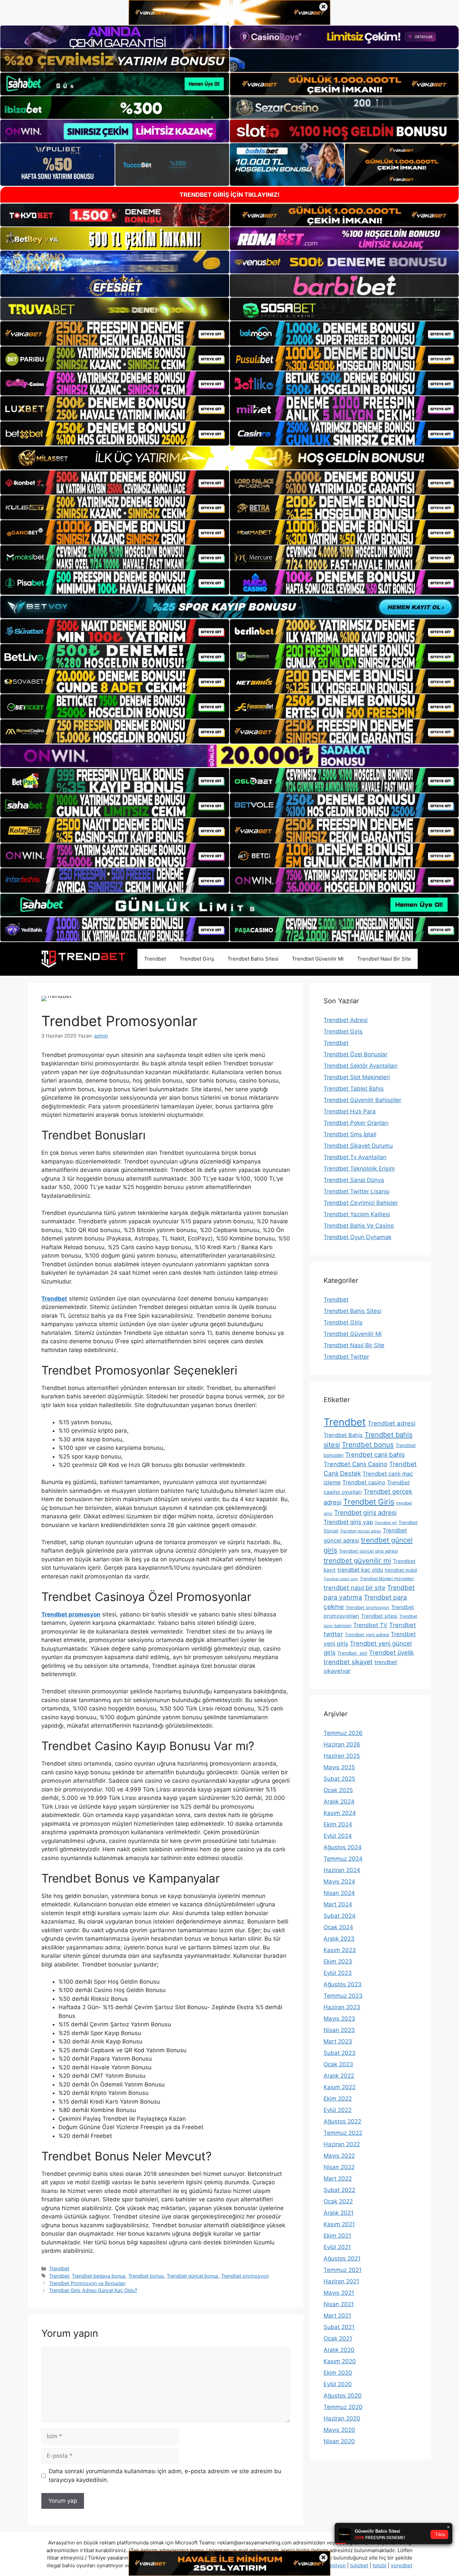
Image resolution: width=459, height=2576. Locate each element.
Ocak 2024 (338, 1927)
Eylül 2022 (338, 2110)
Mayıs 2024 (339, 1882)
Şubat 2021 (339, 2327)
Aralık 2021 (339, 2213)
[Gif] (229, 458)
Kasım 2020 (340, 2361)
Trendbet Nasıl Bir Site (384, 959)
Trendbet (155, 959)
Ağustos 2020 (343, 2396)
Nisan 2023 (339, 2030)
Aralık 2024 (339, 1802)
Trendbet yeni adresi (367, 1635)
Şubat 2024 (340, 1916)
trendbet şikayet (348, 1662)
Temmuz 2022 (343, 2133)
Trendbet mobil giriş (341, 1579)
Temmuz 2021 (343, 2270)
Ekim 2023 (338, 1961)
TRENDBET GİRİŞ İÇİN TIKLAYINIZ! (229, 195)
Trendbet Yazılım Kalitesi (357, 1214)
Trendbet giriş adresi (365, 1513)
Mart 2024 (338, 1904)
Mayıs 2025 (339, 1767)
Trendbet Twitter (346, 1357)
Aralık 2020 (339, 2350)
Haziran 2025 (342, 1756)
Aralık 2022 (339, 2076)
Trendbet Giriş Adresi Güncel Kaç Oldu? (93, 2290)
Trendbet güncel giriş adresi (368, 1551)
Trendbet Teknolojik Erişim (359, 1169)
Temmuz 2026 (343, 1733)
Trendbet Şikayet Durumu (358, 1146)
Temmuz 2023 (343, 1996)
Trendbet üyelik (391, 1653)
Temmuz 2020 (343, 2407)
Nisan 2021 (339, 2304)
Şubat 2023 (340, 2053)
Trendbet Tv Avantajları (355, 1157)
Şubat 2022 (339, 2190)
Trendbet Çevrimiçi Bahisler (361, 1203)
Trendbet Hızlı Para (350, 1111)
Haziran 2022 (342, 2144)
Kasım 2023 (340, 1950)
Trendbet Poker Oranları (356, 1123)
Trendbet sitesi (379, 1616)
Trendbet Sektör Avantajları (361, 1066)
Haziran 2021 (341, 2281)
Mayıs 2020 (339, 2430)
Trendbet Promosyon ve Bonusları (87, 2283)
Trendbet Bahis (343, 1435)
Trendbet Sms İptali (350, 1134)
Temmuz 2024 (343, 1859)
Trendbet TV (370, 1625)
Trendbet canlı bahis (375, 1454)
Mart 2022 (338, 2179)
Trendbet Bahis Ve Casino (359, 1226)
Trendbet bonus (146, 2276)
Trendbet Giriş (197, 959)
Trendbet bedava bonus (99, 2276)
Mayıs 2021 (339, 2293)
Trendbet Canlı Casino (356, 1464)
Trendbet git (386, 1523)
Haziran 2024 (342, 1870)
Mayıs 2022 (339, 2156)
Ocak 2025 (338, 1790)
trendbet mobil (401, 1570)
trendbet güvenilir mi (357, 1560)
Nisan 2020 (339, 2441)
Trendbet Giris (369, 1502)
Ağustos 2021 (342, 2258)
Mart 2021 (337, 2316)
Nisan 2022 (339, 2167)
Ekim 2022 (338, 2099)
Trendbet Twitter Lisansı (357, 1191)
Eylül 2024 (338, 1836)
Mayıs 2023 (339, 2019)
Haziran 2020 (342, 2418)
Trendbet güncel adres (361, 1531)
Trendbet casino (364, 1482)
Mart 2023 (338, 2041)
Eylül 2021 (337, 2247)
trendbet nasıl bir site (354, 1588)
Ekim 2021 (337, 2236)
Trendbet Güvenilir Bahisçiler (362, 1100)
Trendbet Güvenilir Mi (318, 959)
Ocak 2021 (338, 2338)
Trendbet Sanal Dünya (354, 1180)
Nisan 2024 (339, 1893)
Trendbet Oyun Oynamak (358, 1237)
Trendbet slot (352, 1653)
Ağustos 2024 (343, 1847)
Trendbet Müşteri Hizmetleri (387, 1579)
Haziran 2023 (342, 2007)
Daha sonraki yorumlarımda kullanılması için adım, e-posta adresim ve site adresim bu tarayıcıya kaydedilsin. (165, 2476)
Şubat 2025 (339, 1779)
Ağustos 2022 (342, 2121)
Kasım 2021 (339, 2224)
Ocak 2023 (338, 2064)
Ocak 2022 (338, 2201)
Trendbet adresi (391, 1423)
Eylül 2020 (338, 2384)
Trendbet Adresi (346, 1020)
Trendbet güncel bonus (193, 2276)
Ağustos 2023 (343, 1984)
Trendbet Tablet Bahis (354, 1089)
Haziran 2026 (342, 1744)
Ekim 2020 (338, 2373)
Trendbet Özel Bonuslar (356, 1054)
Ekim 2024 (338, 1824)
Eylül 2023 (338, 1973)
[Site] (115, 333)
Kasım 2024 (340, 1813)
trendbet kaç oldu (360, 1570)
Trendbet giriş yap (348, 1522)
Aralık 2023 (339, 1939)
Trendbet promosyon (245, 2276)
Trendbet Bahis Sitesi (253, 959)
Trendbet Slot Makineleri (357, 1077)
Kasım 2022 (340, 2087)
